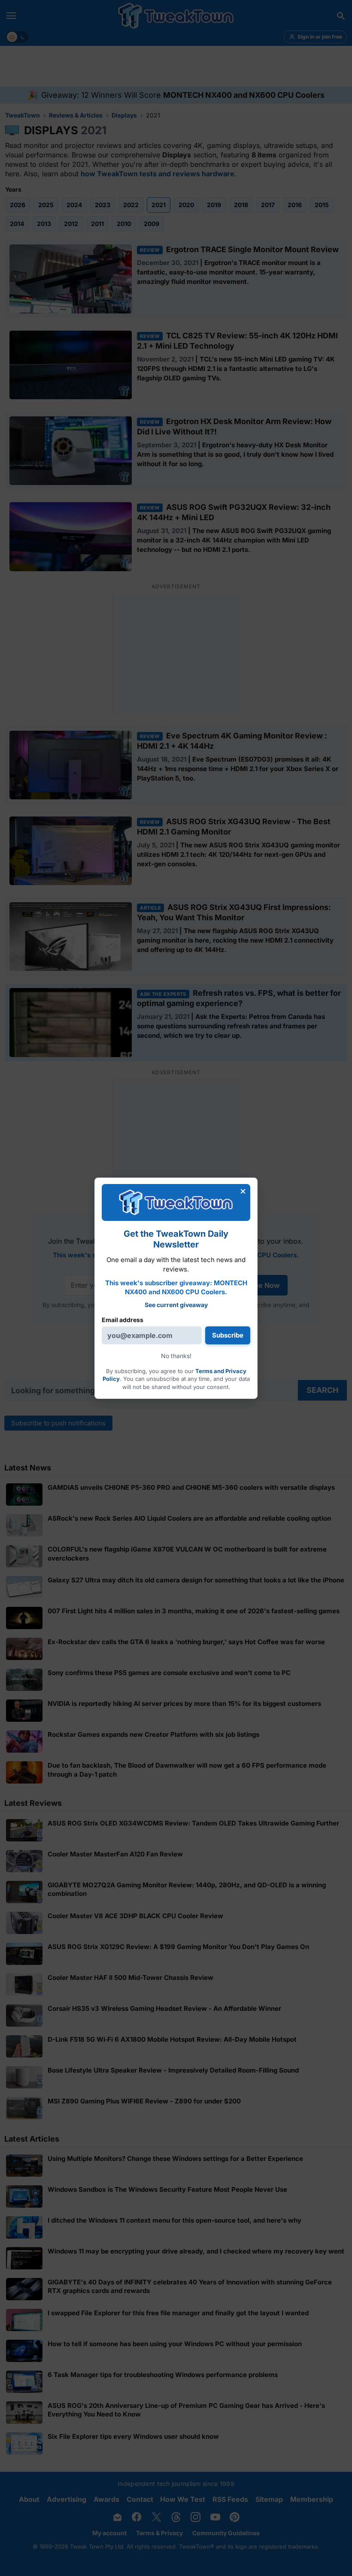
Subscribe (228, 1335)
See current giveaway (176, 1305)
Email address (123, 1320)
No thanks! (176, 1356)
